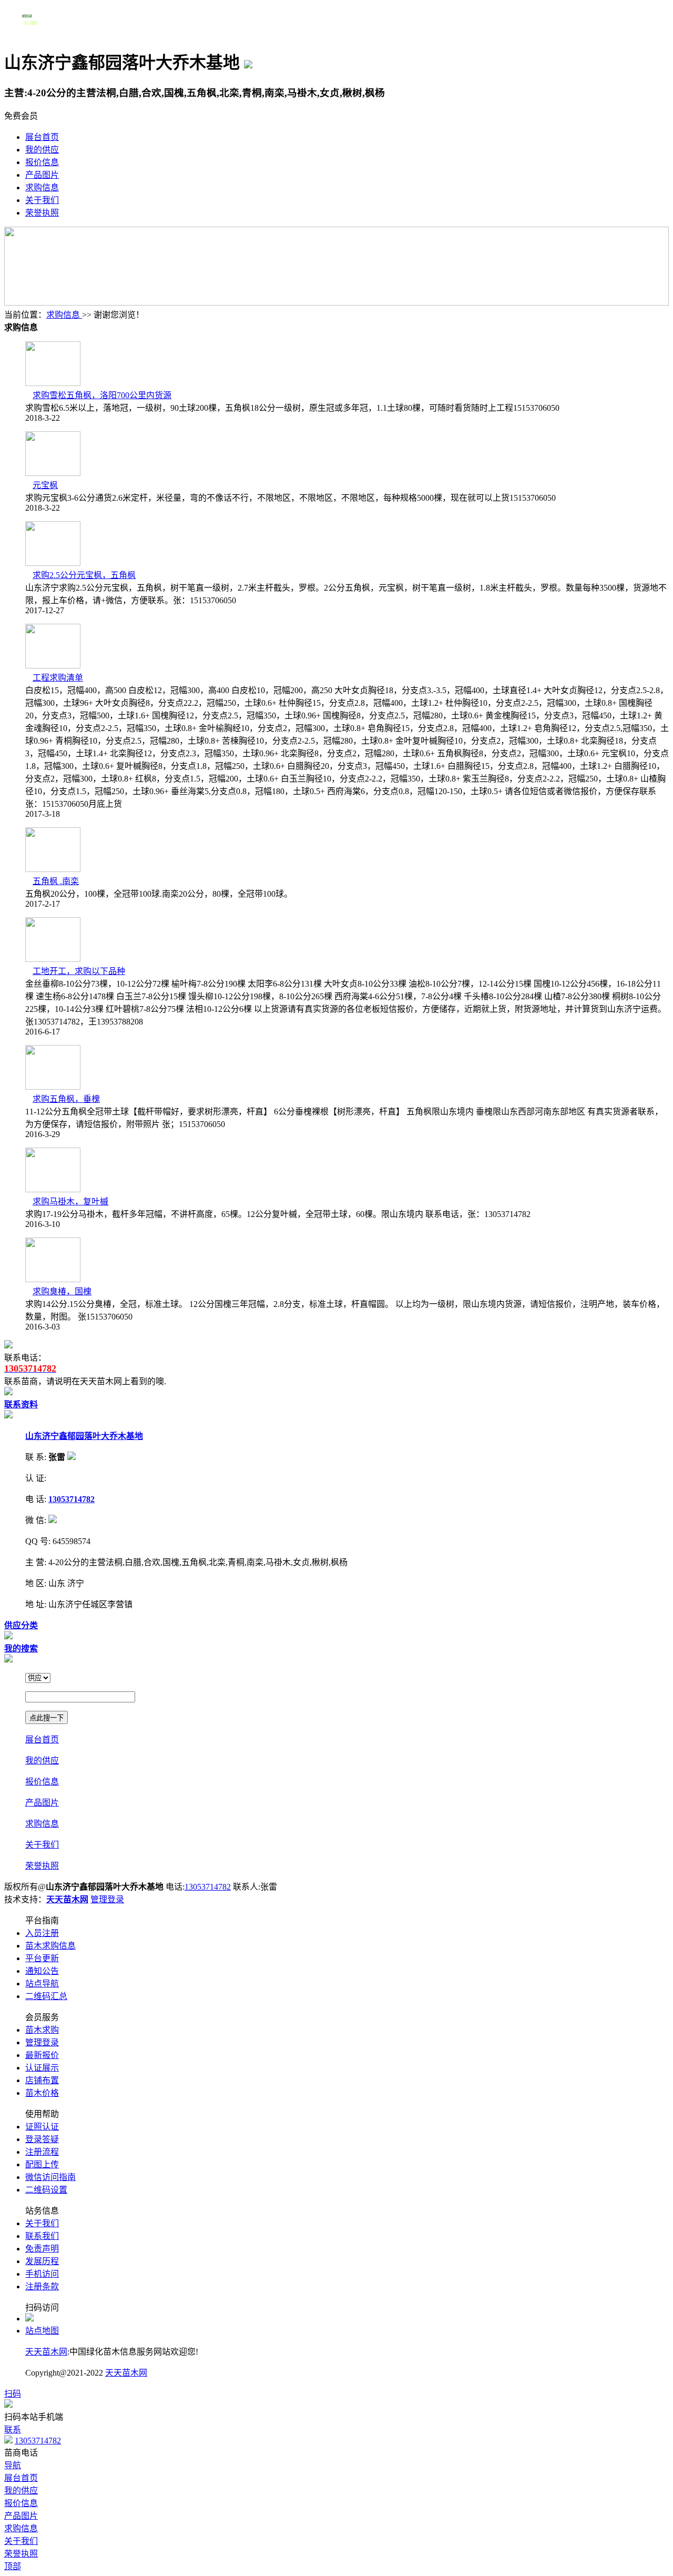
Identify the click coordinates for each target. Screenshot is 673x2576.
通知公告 (42, 1971)
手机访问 (42, 2274)
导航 (13, 2465)
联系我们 (42, 2236)
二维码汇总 (46, 1996)
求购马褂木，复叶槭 (70, 1201)
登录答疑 (42, 2139)
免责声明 (42, 2249)
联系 (13, 2430)
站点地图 (42, 2331)
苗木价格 (42, 2093)
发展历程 (42, 2261)
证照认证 (42, 2127)
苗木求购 (42, 2030)
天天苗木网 (46, 2352)
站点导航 (42, 1984)
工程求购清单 (58, 678)
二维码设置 (46, 2190)
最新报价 (42, 2055)
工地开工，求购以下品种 (79, 971)
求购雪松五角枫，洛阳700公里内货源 (102, 395)
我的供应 (42, 150)
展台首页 (42, 137)
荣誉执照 (42, 213)
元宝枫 (45, 485)
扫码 (13, 2394)
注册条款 (42, 2286)
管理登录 (107, 1899)
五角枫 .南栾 (56, 881)
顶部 (13, 2566)
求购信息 (42, 187)
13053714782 (208, 1887)
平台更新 (42, 1958)
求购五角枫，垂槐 (66, 1099)
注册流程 (42, 2152)
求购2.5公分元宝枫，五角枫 (84, 575)
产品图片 (42, 175)
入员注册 (42, 1933)
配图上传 (42, 2164)
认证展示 (42, 2068)
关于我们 (42, 200)
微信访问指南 (50, 2177)
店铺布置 (42, 2080)
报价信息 (42, 162)
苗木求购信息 (50, 1946)
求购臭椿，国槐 (62, 1291)
